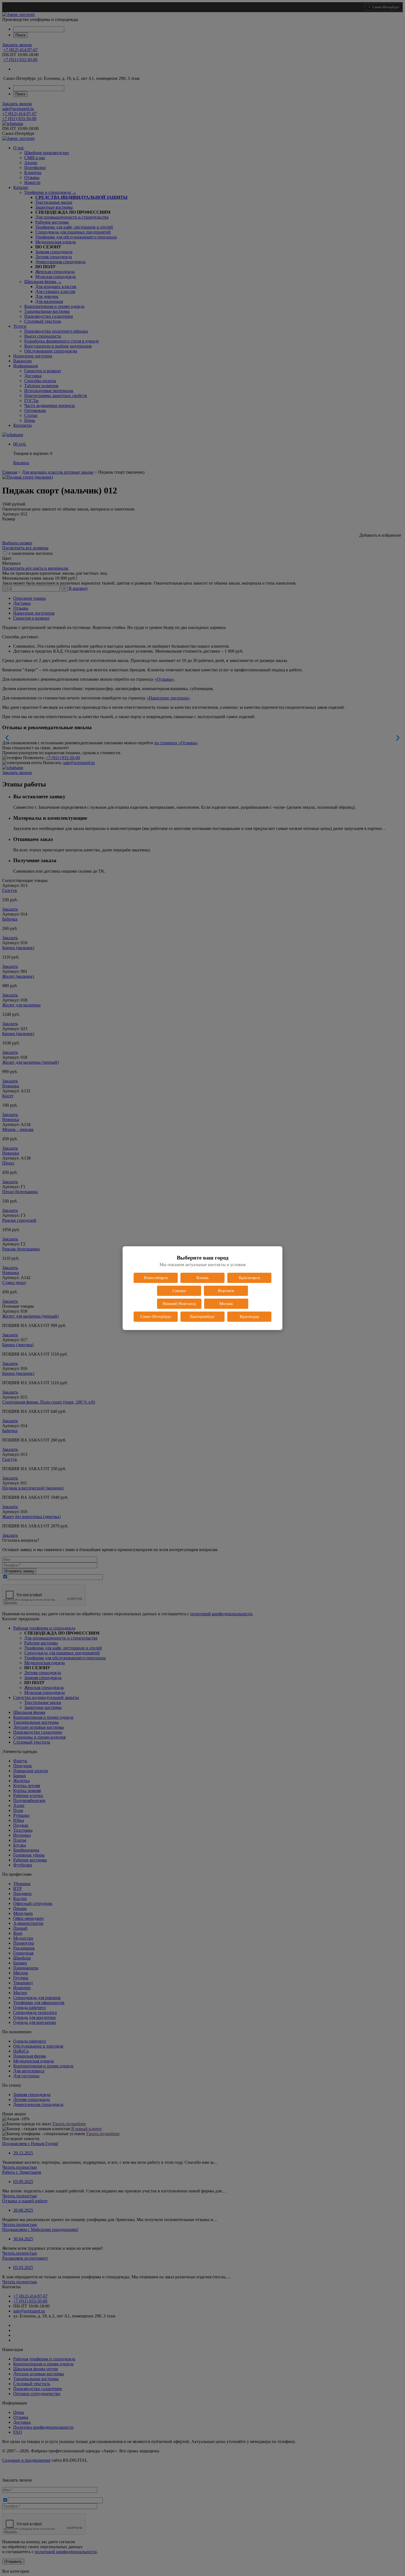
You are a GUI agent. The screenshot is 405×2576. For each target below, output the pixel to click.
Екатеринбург (202, 1316)
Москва (226, 1304)
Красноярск (249, 1278)
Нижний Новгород (179, 1304)
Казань (203, 1278)
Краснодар (249, 1316)
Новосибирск (156, 1278)
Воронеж (226, 1291)
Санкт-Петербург (156, 1316)
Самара (179, 1291)
